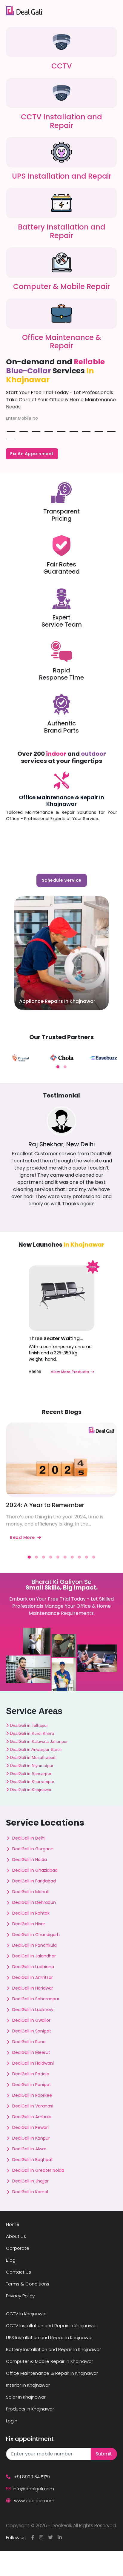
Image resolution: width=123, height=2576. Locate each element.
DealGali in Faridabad (34, 1881)
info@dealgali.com (33, 2489)
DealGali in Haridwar (33, 1988)
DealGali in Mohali (30, 1892)
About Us (16, 2236)
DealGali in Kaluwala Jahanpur (38, 1741)
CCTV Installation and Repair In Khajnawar (51, 2326)
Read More (22, 1537)
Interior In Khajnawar (28, 2385)
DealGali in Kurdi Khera (31, 1733)
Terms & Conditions (28, 2284)
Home (13, 2224)
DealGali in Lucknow (33, 2010)
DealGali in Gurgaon (33, 1849)
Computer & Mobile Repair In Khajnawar (50, 2361)
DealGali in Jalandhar (34, 1956)
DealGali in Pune (29, 2042)
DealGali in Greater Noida (38, 2170)
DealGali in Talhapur (28, 1725)
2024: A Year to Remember (45, 1505)
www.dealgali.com (34, 2501)
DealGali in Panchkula (34, 1945)
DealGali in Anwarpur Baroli (35, 1749)
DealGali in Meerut (31, 2052)
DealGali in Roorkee (32, 2095)
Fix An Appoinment (32, 454)
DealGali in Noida (30, 1860)
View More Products (71, 1372)
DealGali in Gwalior (31, 2020)
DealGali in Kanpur (31, 2138)
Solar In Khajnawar (26, 2397)
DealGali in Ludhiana (33, 1967)
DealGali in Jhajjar (30, 2181)
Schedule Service (62, 880)
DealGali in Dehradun (34, 1902)
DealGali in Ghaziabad (35, 1870)
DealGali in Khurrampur (31, 1782)
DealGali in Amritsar (33, 1977)
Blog (11, 2260)
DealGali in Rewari (30, 2127)
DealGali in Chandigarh (36, 1935)
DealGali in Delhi (29, 1838)
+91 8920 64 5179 (31, 2477)
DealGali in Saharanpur (36, 1999)
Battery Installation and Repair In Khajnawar (53, 2349)
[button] (58, 1067)
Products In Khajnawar (30, 2409)
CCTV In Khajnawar (26, 2314)
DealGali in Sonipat (32, 2031)
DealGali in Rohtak (31, 1913)
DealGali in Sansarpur (30, 1773)
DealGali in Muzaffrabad (32, 1757)
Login (12, 2421)
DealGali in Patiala (31, 2074)
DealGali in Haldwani (33, 2063)
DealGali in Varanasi (33, 2106)
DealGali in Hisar (29, 1924)
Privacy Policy (20, 2296)
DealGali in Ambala (32, 2117)
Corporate (18, 2248)
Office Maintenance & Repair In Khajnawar (61, 801)
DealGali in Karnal (30, 2192)
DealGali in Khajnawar (30, 1790)
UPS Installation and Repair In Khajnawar (49, 2337)
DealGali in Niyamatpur (31, 1765)
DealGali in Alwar (29, 2149)
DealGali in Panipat (32, 2085)
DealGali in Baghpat (33, 2160)
